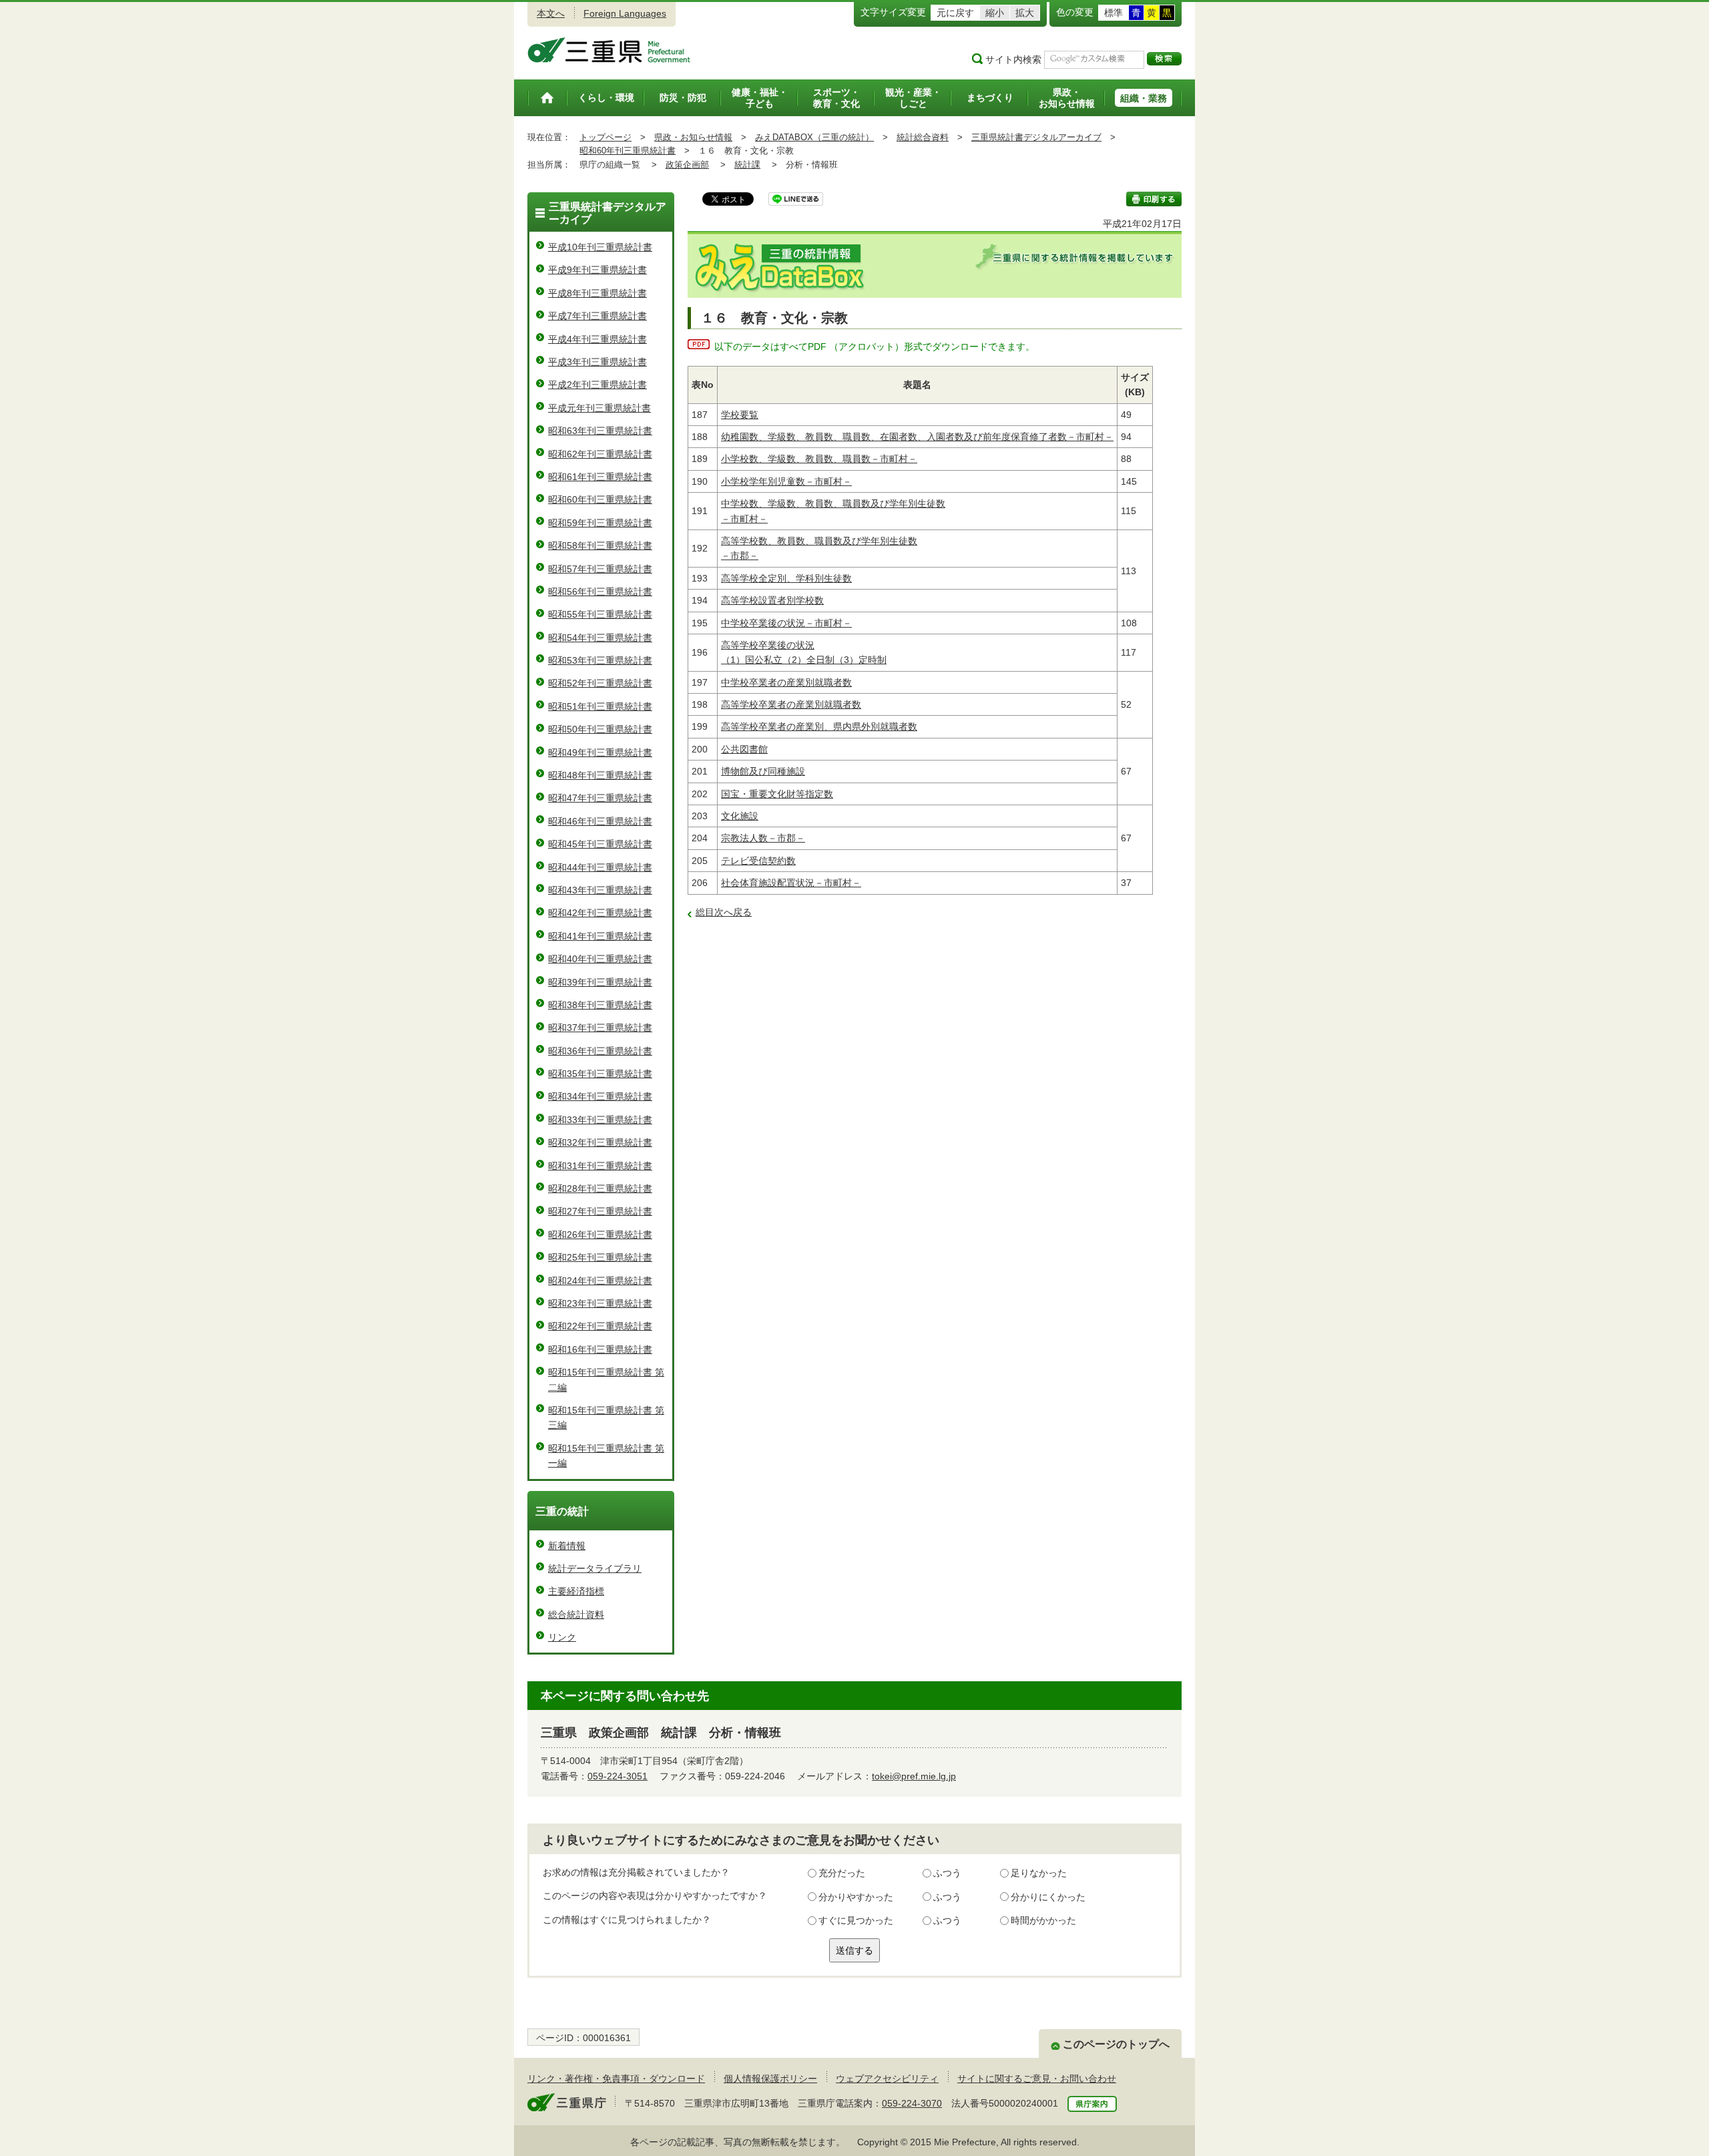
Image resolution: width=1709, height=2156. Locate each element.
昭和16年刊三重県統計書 (600, 1349)
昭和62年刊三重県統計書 (600, 454)
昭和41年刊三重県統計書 (600, 936)
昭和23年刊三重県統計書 (600, 1303)
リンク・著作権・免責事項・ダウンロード (616, 2079)
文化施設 (740, 816)
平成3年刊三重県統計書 (597, 362)
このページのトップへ (1116, 2044)
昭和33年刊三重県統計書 (600, 1120)
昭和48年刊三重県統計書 (600, 775)
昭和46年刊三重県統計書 (600, 821)
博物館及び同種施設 (763, 771)
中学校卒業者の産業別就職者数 (786, 682)
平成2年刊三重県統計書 (597, 385)
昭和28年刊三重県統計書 (600, 1189)
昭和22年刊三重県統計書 (600, 1326)
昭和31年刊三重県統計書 (600, 1166)
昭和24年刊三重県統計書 (600, 1281)
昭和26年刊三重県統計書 (600, 1235)
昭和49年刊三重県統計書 (600, 752)
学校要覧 (740, 415)
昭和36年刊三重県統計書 (600, 1051)
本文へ (551, 13)
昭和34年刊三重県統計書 (600, 1096)
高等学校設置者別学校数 (772, 600)
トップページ (605, 137)
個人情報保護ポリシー (770, 2079)
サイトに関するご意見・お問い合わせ (1037, 2079)
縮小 (995, 13)
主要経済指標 (576, 1591)
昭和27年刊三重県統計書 (600, 1211)
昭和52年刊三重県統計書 (600, 683)
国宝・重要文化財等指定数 (777, 794)
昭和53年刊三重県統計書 (600, 660)
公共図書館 (744, 749)
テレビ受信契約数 (758, 861)
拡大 (1025, 13)
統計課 (747, 165)
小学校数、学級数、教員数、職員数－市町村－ (819, 459)
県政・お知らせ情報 (693, 137)
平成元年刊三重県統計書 (599, 408)
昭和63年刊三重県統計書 (600, 431)
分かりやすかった (856, 1897)
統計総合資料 (923, 137)
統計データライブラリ (595, 1568)
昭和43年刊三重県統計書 (600, 890)
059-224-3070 (912, 2103)
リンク (562, 1637)
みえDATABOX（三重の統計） (814, 137)
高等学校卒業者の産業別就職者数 (791, 704)
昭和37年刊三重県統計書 (600, 1028)
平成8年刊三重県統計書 (597, 293)
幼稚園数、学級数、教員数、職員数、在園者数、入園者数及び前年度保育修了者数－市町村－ (917, 437)
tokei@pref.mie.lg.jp (914, 1776)
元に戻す (955, 13)
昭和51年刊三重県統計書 (600, 706)
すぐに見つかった (856, 1920)
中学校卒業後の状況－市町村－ (786, 623)
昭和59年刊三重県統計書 (600, 523)
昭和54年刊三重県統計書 (600, 638)
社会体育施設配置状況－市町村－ (791, 883)
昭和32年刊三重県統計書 (600, 1142)
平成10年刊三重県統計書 (600, 247)
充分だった (842, 1873)
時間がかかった (1043, 1920)
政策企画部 (687, 165)
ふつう (947, 1873)
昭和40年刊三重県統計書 (600, 959)
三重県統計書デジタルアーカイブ (1036, 137)
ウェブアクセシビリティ (887, 2079)
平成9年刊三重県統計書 (597, 270)
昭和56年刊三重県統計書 (600, 592)
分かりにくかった (1048, 1897)
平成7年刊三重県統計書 (597, 316)
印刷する (1154, 199)
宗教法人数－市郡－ (763, 838)
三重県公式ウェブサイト (609, 50)
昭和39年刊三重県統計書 (600, 982)
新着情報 (567, 1546)
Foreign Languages (625, 13)
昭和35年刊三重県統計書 (600, 1074)
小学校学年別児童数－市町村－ (786, 481)
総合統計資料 (576, 1614)
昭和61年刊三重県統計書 (600, 477)
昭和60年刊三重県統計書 (628, 151)
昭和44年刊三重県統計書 (600, 867)
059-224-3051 (618, 1776)
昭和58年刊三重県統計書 (600, 546)
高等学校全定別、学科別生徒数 (786, 578)
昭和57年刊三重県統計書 (600, 569)
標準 (1114, 13)
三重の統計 (562, 1511)
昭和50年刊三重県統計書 (600, 729)
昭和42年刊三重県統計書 (600, 913)
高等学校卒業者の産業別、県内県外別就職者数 (819, 726)
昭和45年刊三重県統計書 (600, 844)
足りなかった (1039, 1873)
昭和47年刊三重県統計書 (600, 798)
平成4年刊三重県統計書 (597, 339)
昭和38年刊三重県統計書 (600, 1005)
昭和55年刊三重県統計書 (600, 614)
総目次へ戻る (724, 912)
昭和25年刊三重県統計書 (600, 1257)
